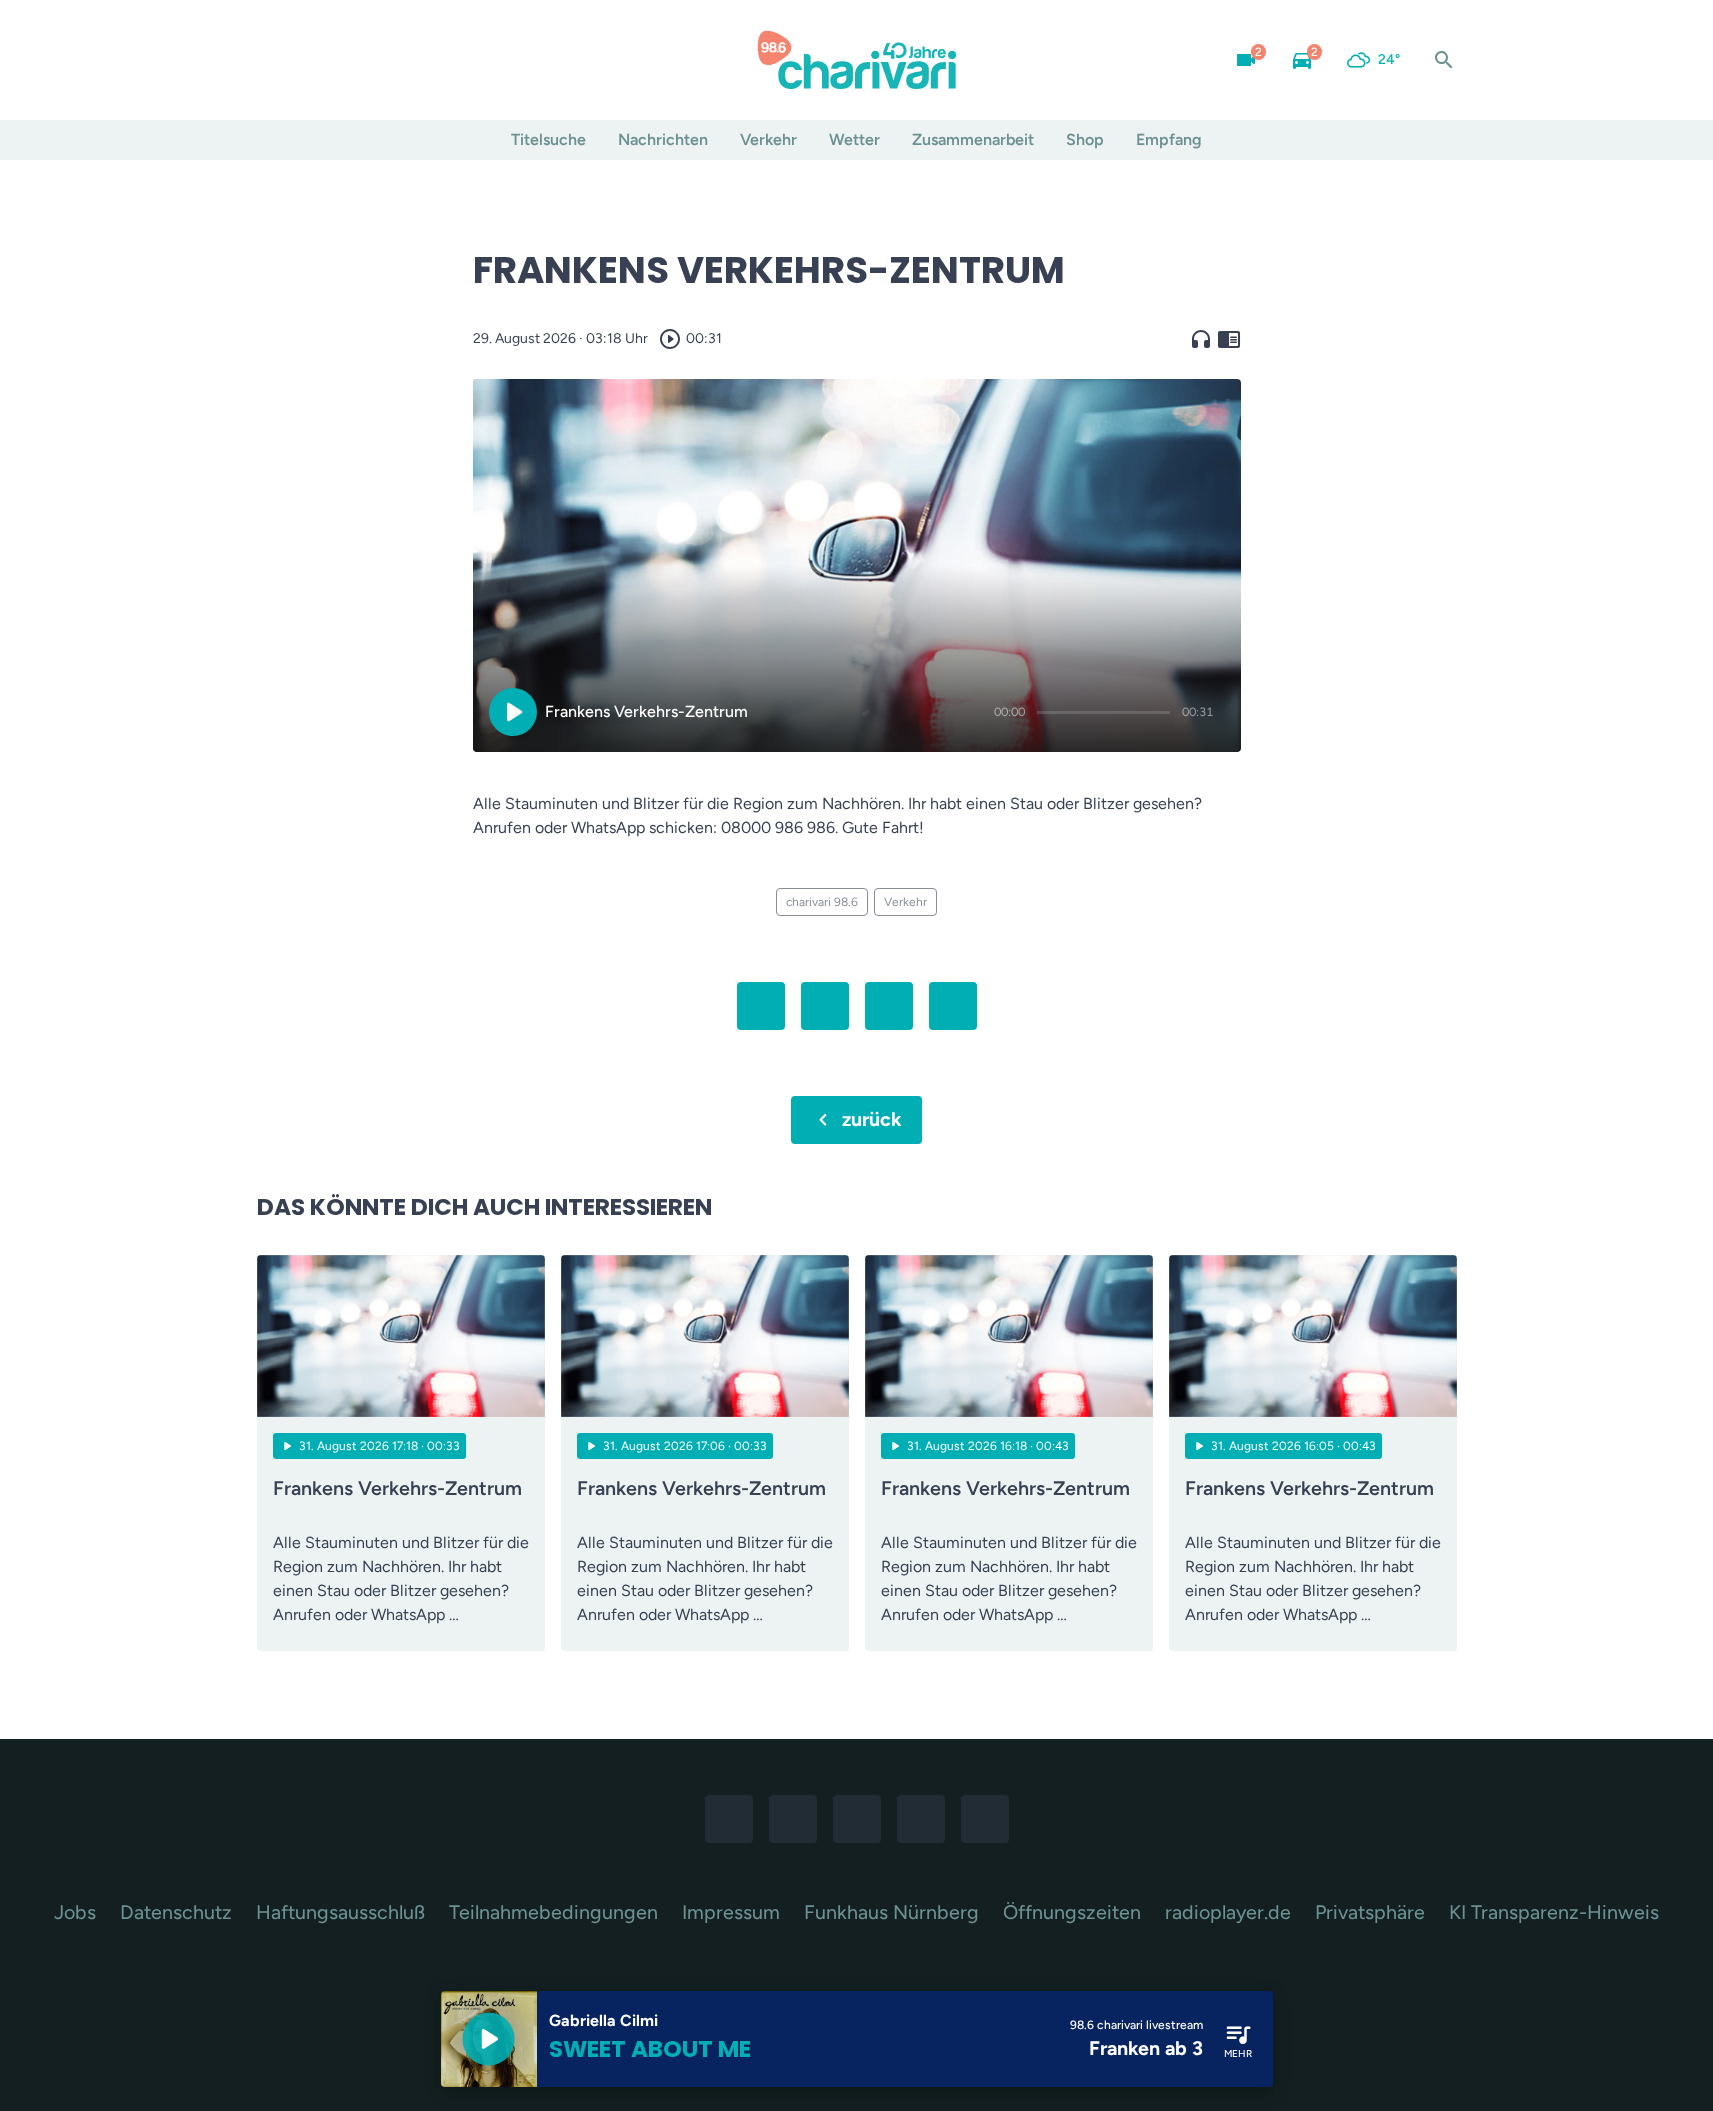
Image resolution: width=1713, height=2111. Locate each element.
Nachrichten (663, 139)
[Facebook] (277, 60)
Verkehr (768, 139)
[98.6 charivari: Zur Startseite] (857, 60)
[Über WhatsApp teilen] (889, 1006)
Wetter (854, 139)
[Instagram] (317, 60)
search (1444, 60)
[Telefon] (397, 60)
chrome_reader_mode (1229, 339)
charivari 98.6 (822, 902)
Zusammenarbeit (973, 139)
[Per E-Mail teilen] (953, 1006)
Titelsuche (548, 139)
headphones (1201, 339)
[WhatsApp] (357, 60)
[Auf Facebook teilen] (761, 1006)
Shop (1085, 139)
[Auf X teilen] (825, 1006)
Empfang (1169, 139)
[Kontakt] (437, 60)
